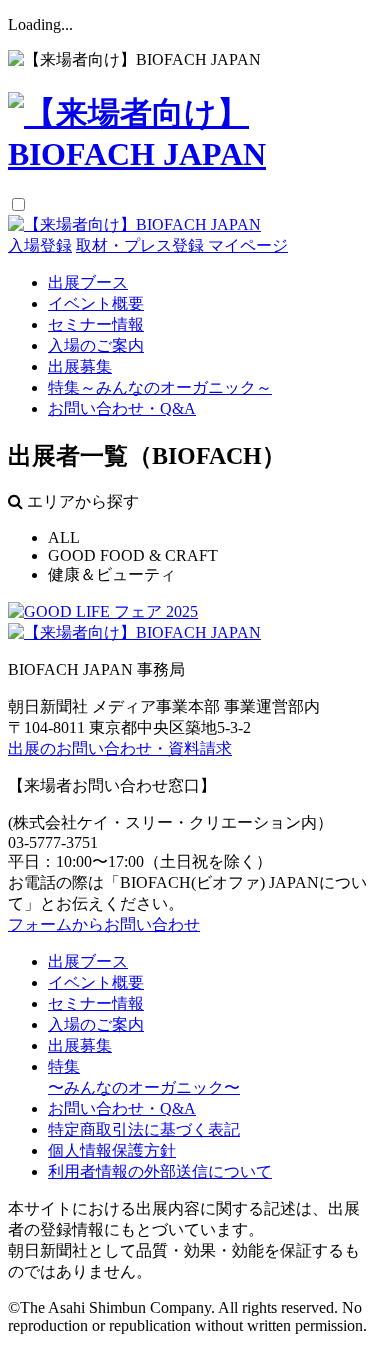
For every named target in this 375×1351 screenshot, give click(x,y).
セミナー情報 (96, 324)
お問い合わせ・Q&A (122, 408)
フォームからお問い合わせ (104, 924)
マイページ (248, 245)
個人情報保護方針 (112, 1150)
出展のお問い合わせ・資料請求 (120, 748)
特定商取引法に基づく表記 (144, 1129)
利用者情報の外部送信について (160, 1171)
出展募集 (80, 366)
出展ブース (88, 282)
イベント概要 (96, 303)
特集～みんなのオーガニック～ (160, 387)
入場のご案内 (96, 345)
